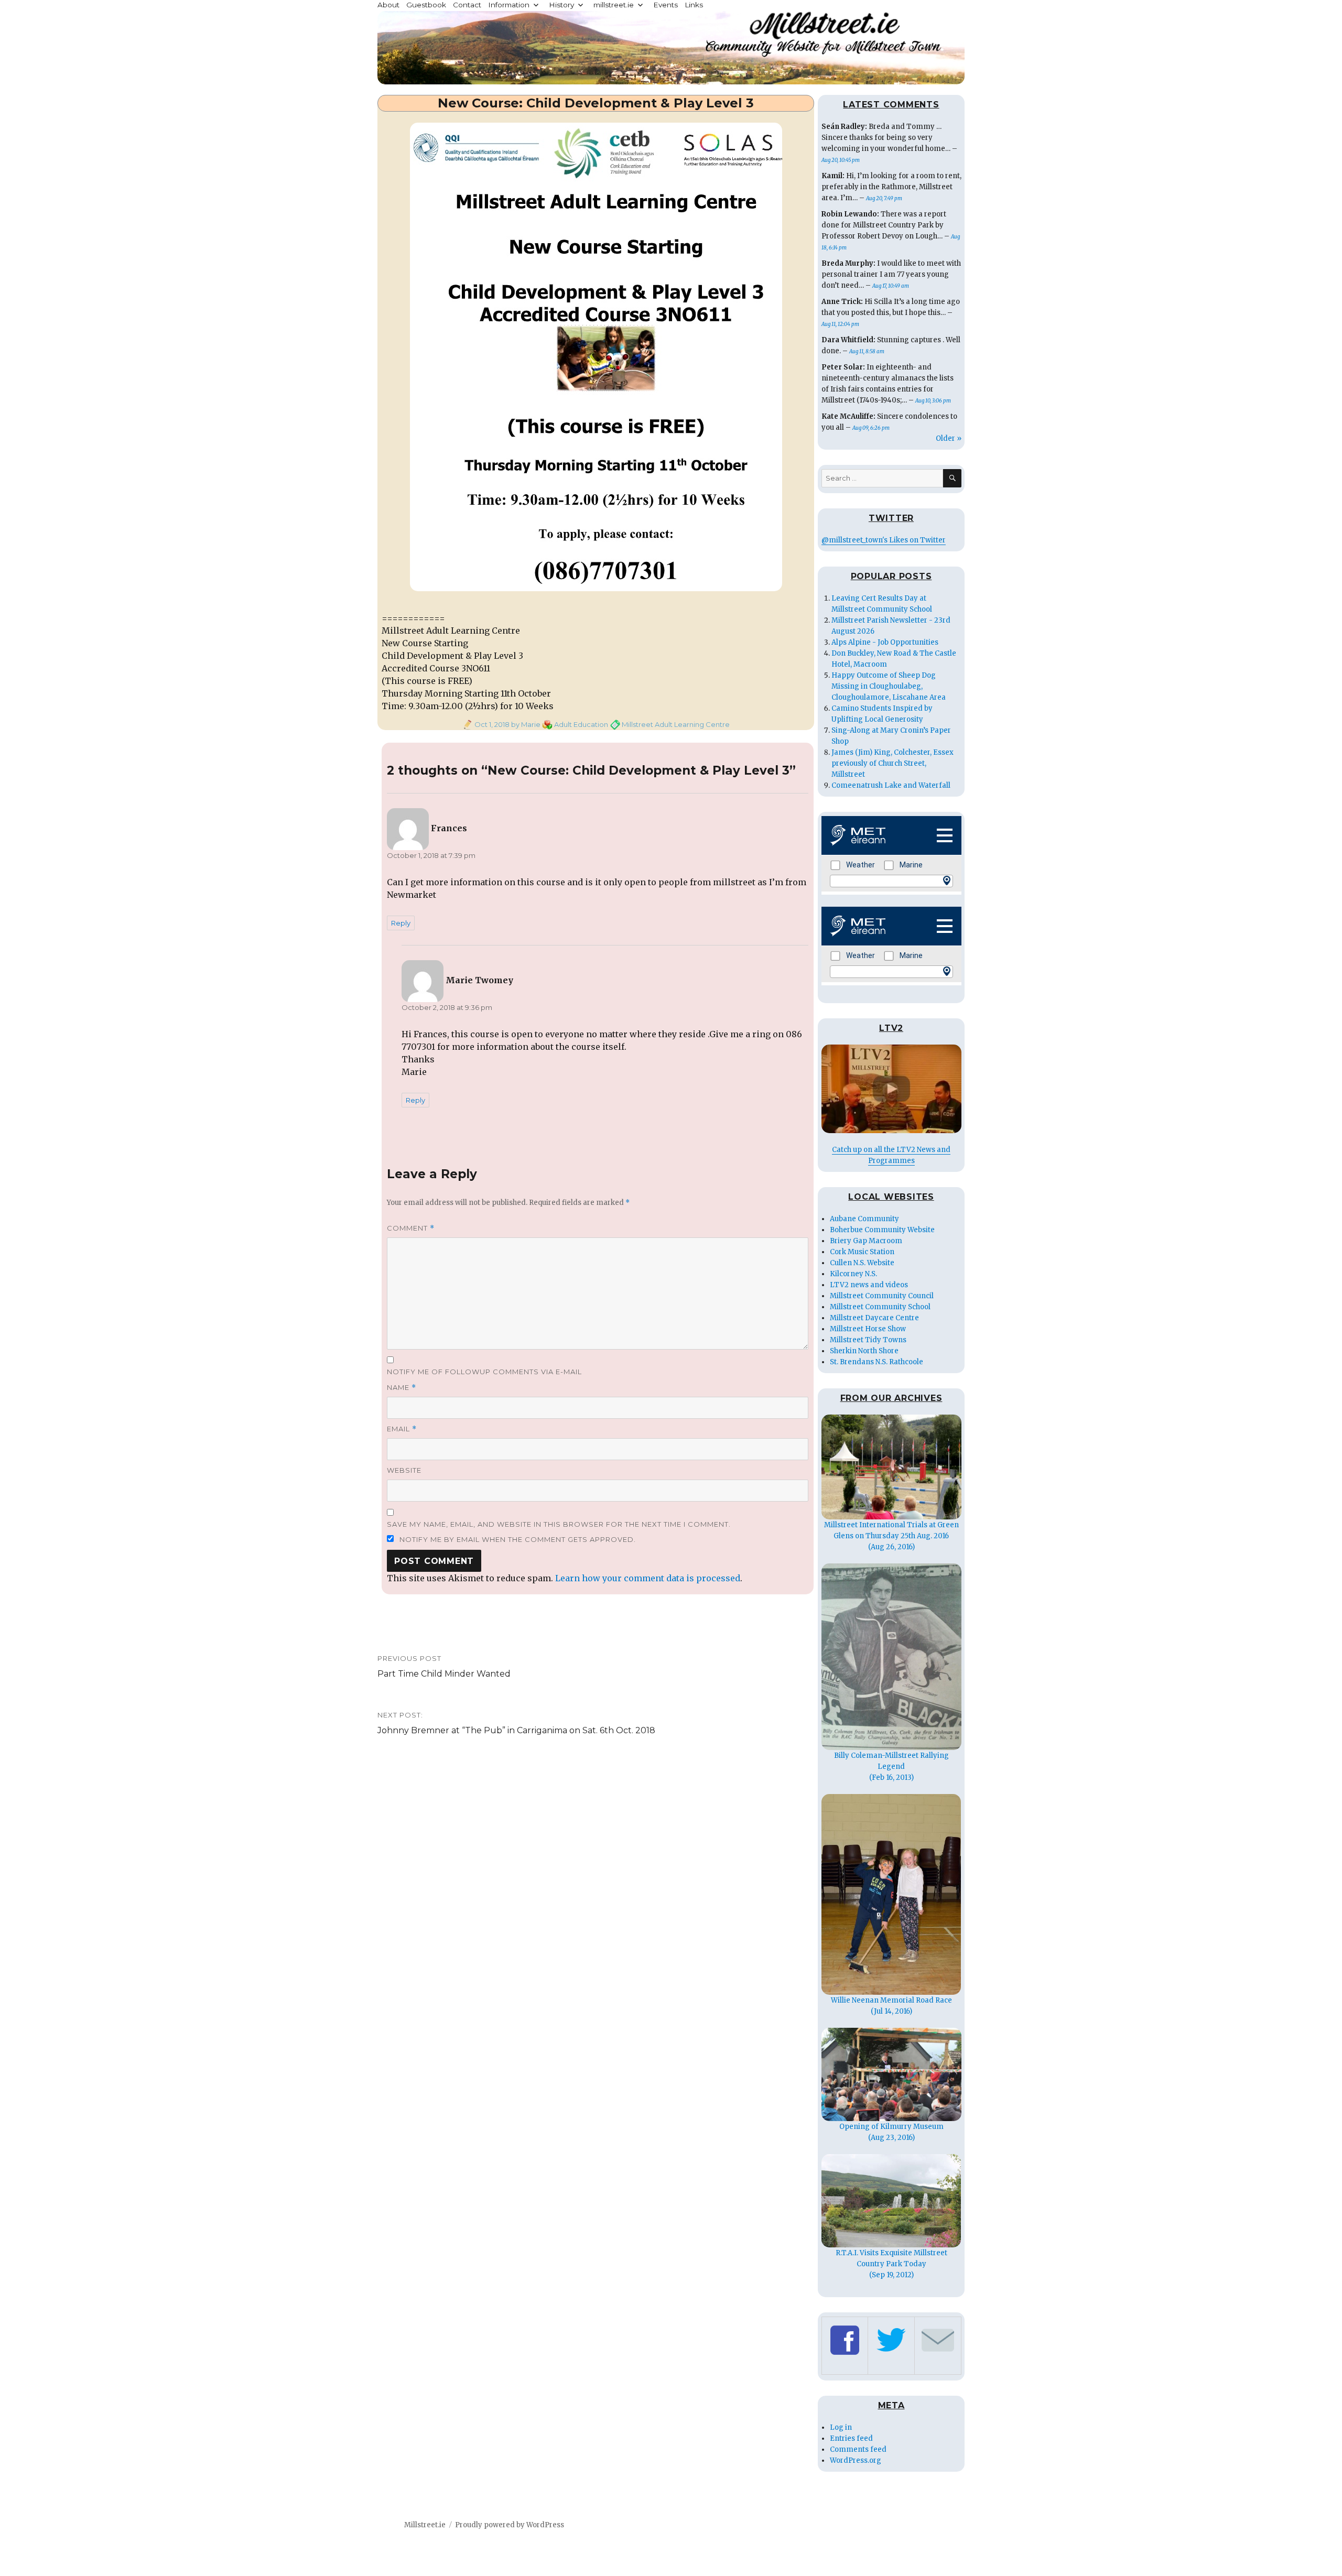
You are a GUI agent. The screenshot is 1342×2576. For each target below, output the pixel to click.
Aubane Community (864, 1219)
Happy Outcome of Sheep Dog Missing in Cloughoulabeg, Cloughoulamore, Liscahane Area (889, 686)
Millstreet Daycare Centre (874, 1318)
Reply (401, 923)
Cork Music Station (862, 1252)
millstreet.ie (614, 5)
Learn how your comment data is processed (648, 1578)
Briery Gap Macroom (866, 1241)
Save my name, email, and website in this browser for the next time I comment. (559, 1524)
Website (404, 1470)
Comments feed (858, 2449)
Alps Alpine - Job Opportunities (885, 642)
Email (402, 1429)
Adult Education (581, 724)
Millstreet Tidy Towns (868, 1340)
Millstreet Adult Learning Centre (676, 724)
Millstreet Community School (880, 1307)
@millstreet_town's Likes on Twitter (884, 540)
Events (665, 5)
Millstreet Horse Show (868, 1329)
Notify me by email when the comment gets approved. (517, 1539)
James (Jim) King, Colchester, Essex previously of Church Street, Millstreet (892, 763)
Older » (949, 438)
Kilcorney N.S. (853, 1274)
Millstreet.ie (425, 2525)
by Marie (525, 724)
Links (694, 5)
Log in (841, 2427)
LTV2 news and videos (869, 1285)
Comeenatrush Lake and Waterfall (891, 785)
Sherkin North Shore (864, 1351)
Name (402, 1388)
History (561, 5)
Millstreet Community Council (882, 1296)
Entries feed (851, 2438)
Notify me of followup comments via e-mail (484, 1372)
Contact (467, 5)
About (388, 5)
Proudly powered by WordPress (510, 2525)
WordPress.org (856, 2460)
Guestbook (426, 5)
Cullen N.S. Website (862, 1263)
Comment (411, 1228)
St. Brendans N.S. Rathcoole (876, 1362)
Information (509, 5)
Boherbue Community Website (882, 1230)
